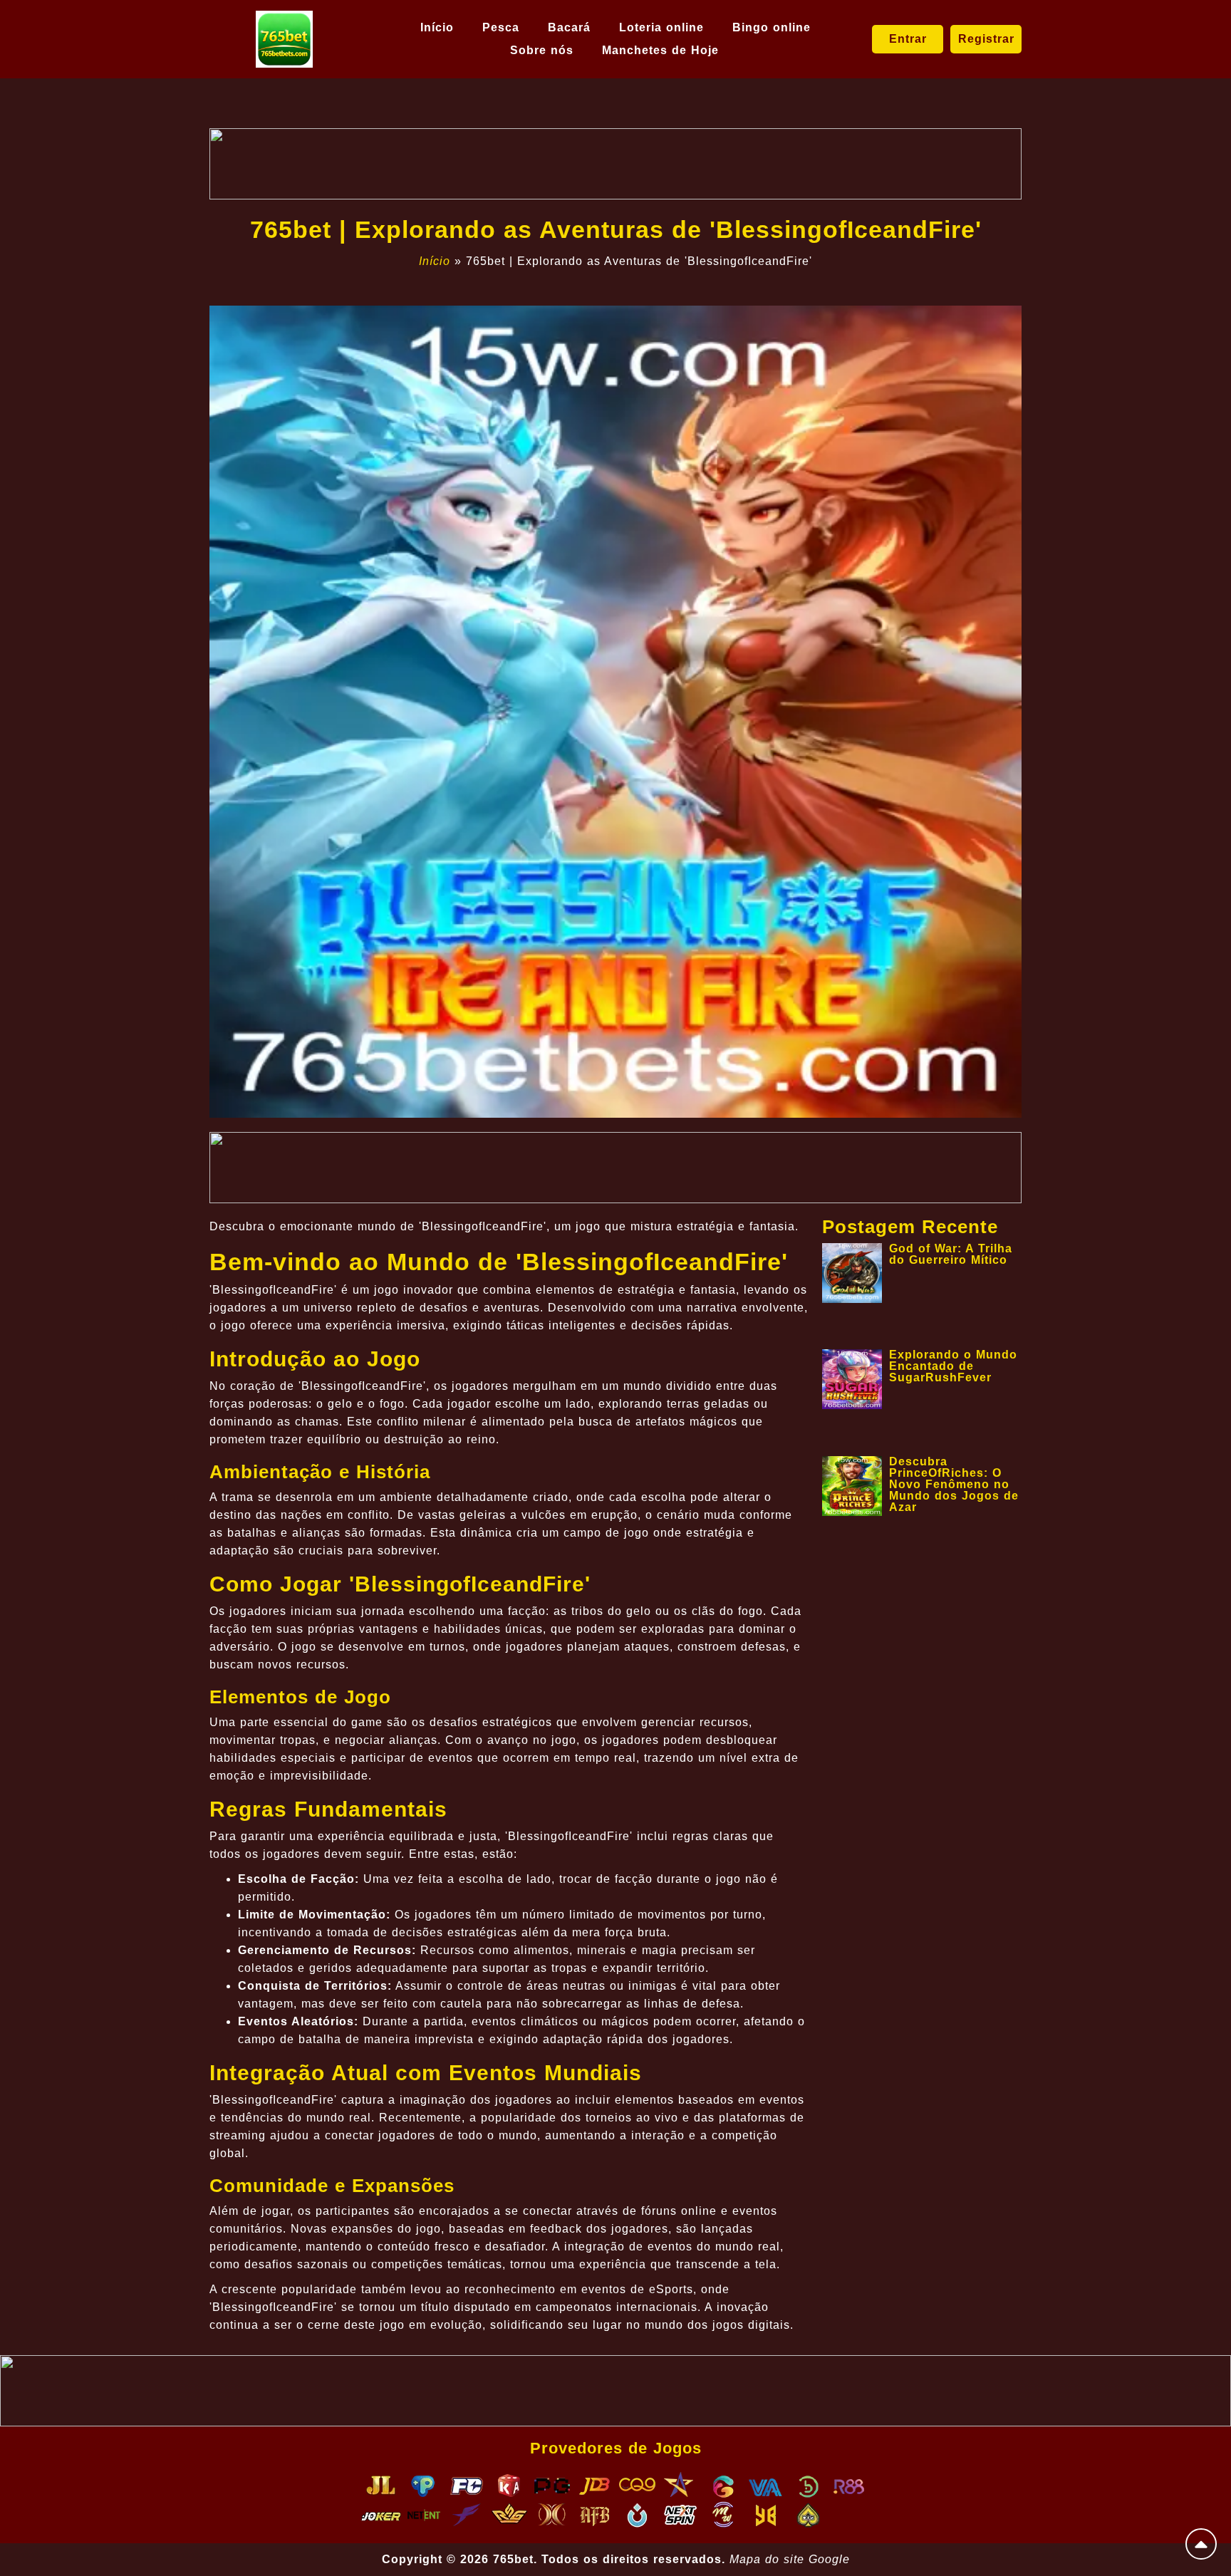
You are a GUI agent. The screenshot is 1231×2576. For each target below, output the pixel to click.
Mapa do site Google (790, 2559)
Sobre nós (542, 50)
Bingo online (772, 27)
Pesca (501, 27)
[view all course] (1201, 2544)
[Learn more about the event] (615, 164)
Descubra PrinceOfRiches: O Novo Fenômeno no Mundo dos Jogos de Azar (954, 1484)
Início (437, 27)
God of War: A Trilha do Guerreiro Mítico (951, 1254)
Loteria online (661, 27)
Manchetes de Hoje (660, 50)
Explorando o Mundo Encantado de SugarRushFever (953, 1366)
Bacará (569, 27)
